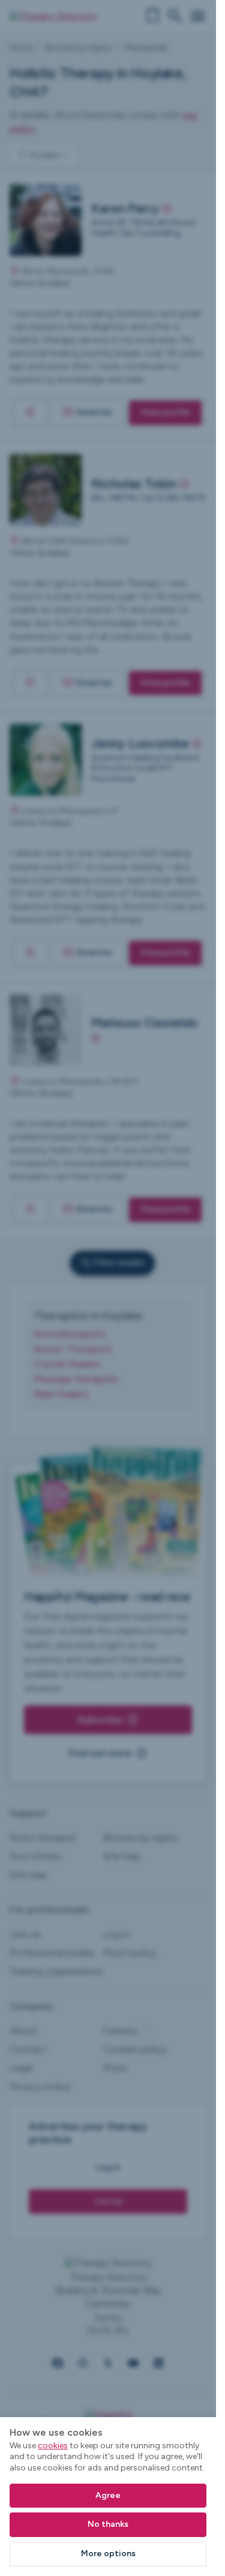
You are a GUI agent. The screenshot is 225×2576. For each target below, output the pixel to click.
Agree (108, 2495)
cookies (53, 2446)
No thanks (108, 2524)
